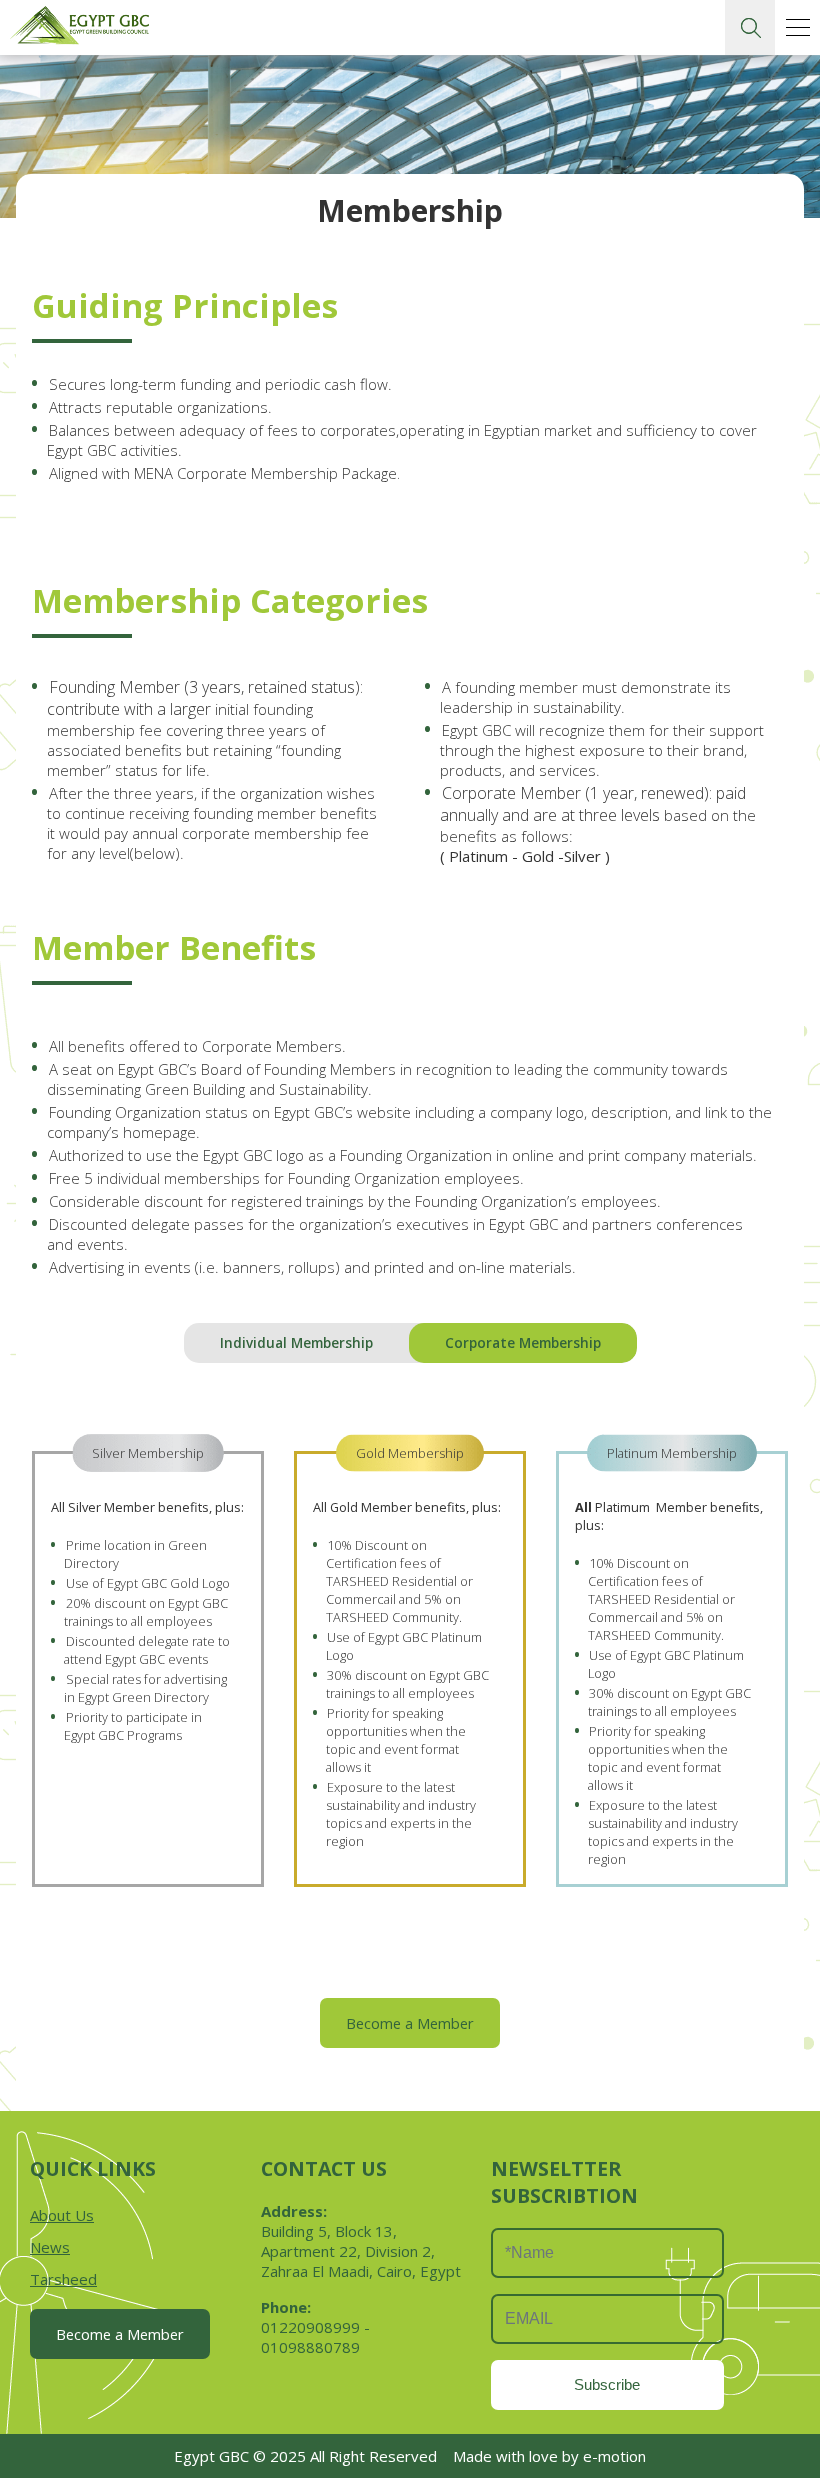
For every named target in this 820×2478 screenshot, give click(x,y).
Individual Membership (296, 1343)
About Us (62, 2215)
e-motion (614, 2456)
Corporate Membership (523, 1343)
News (50, 2247)
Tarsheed (63, 2279)
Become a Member (410, 2023)
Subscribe (607, 2385)
